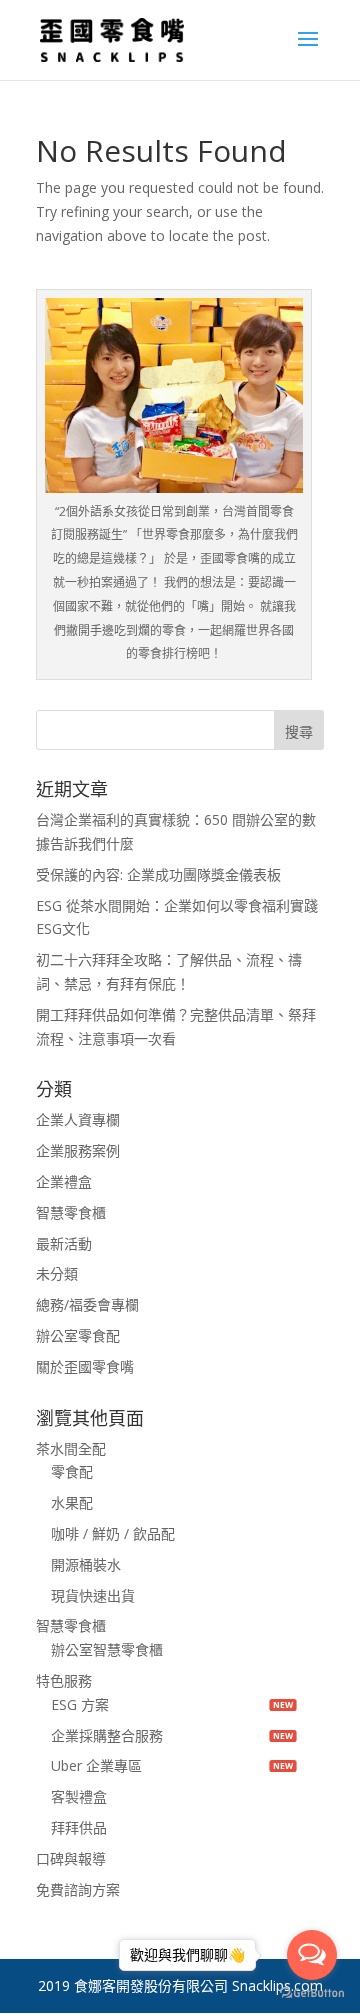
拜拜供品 (79, 1827)
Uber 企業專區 (96, 1765)
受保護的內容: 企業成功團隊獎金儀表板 (158, 874)
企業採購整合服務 (107, 1735)
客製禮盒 (79, 1796)
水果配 (72, 1502)
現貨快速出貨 (93, 1595)
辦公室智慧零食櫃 (107, 1649)
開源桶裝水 (86, 1564)
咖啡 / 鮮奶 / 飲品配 (113, 1533)
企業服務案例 (78, 1150)
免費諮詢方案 (78, 1889)
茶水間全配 (71, 1448)
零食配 (72, 1471)
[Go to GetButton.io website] (312, 1993)
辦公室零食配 (78, 1335)
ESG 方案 (80, 1704)
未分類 (57, 1273)
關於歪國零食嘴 (85, 1366)
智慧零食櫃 (71, 1212)
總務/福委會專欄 (87, 1304)
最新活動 (64, 1243)
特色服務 (64, 1680)
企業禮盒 (64, 1181)
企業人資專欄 (78, 1119)
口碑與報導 (71, 1858)
